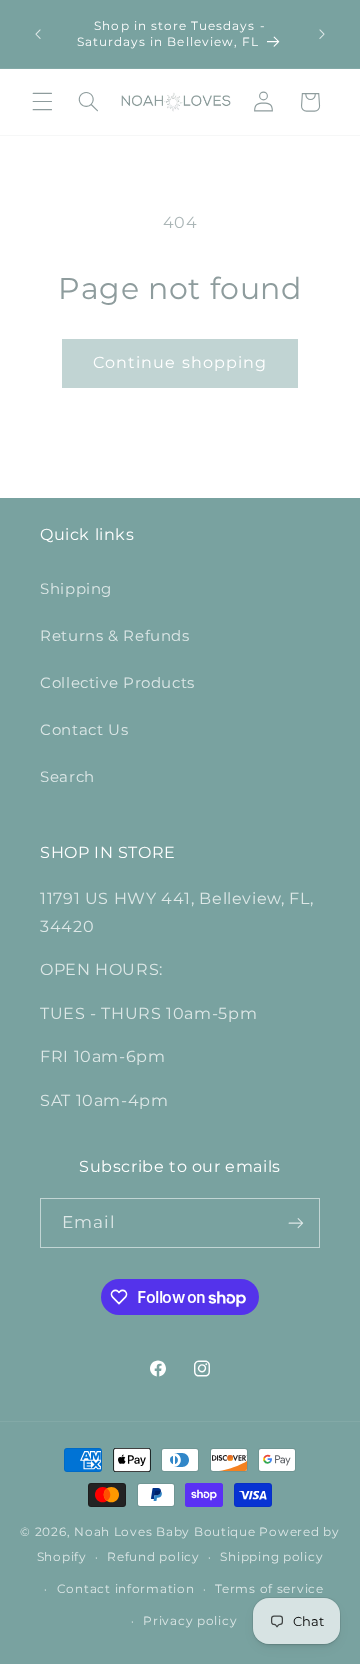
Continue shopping (180, 362)
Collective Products (117, 683)
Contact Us (84, 730)
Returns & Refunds (115, 636)
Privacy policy (190, 1621)
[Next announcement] (322, 34)
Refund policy (153, 1557)
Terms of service (269, 1589)
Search (67, 777)
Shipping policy (271, 1557)
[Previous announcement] (38, 34)
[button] (42, 102)
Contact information (126, 1589)
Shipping (76, 589)
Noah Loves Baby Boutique (165, 1532)
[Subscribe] (296, 1222)
